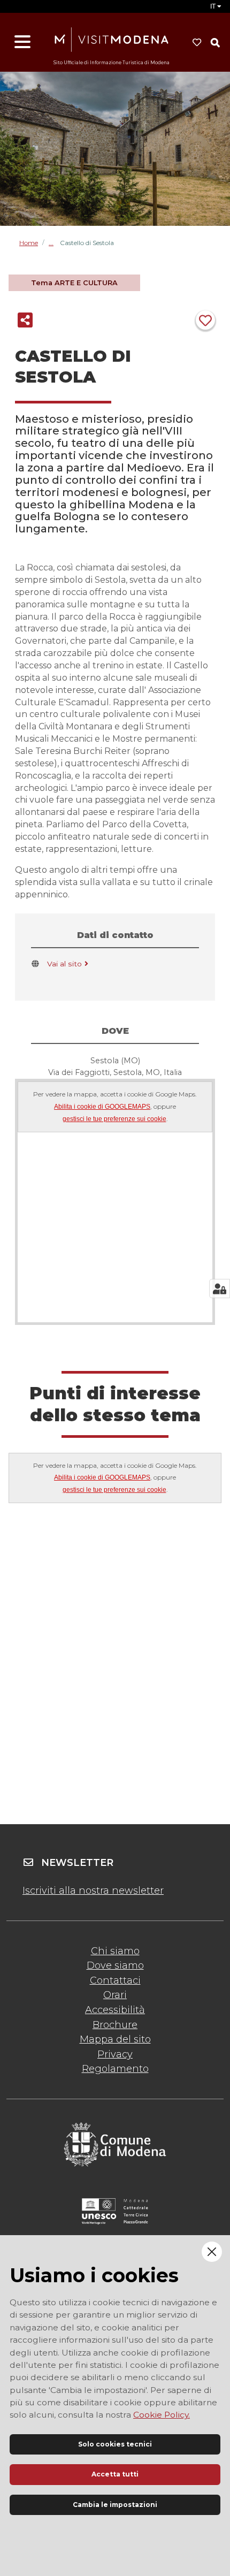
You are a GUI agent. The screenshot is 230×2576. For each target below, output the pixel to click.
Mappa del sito (115, 2039)
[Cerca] (215, 43)
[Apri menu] (22, 42)
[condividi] (25, 320)
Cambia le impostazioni (115, 2505)
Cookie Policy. (162, 2415)
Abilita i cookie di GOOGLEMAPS (102, 1107)
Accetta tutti (115, 2474)
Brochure (115, 2025)
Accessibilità (115, 2010)
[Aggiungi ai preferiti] (205, 320)
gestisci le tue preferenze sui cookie (114, 1119)
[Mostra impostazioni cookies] (220, 1289)
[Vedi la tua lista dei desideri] (197, 43)
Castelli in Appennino (54, 243)
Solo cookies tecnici (115, 2444)
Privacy (115, 2054)
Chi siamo (115, 1951)
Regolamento (115, 2069)
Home (29, 243)
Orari (115, 1995)
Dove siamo (115, 1965)
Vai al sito (64, 964)
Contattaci (115, 1980)
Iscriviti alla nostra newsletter (93, 1891)
